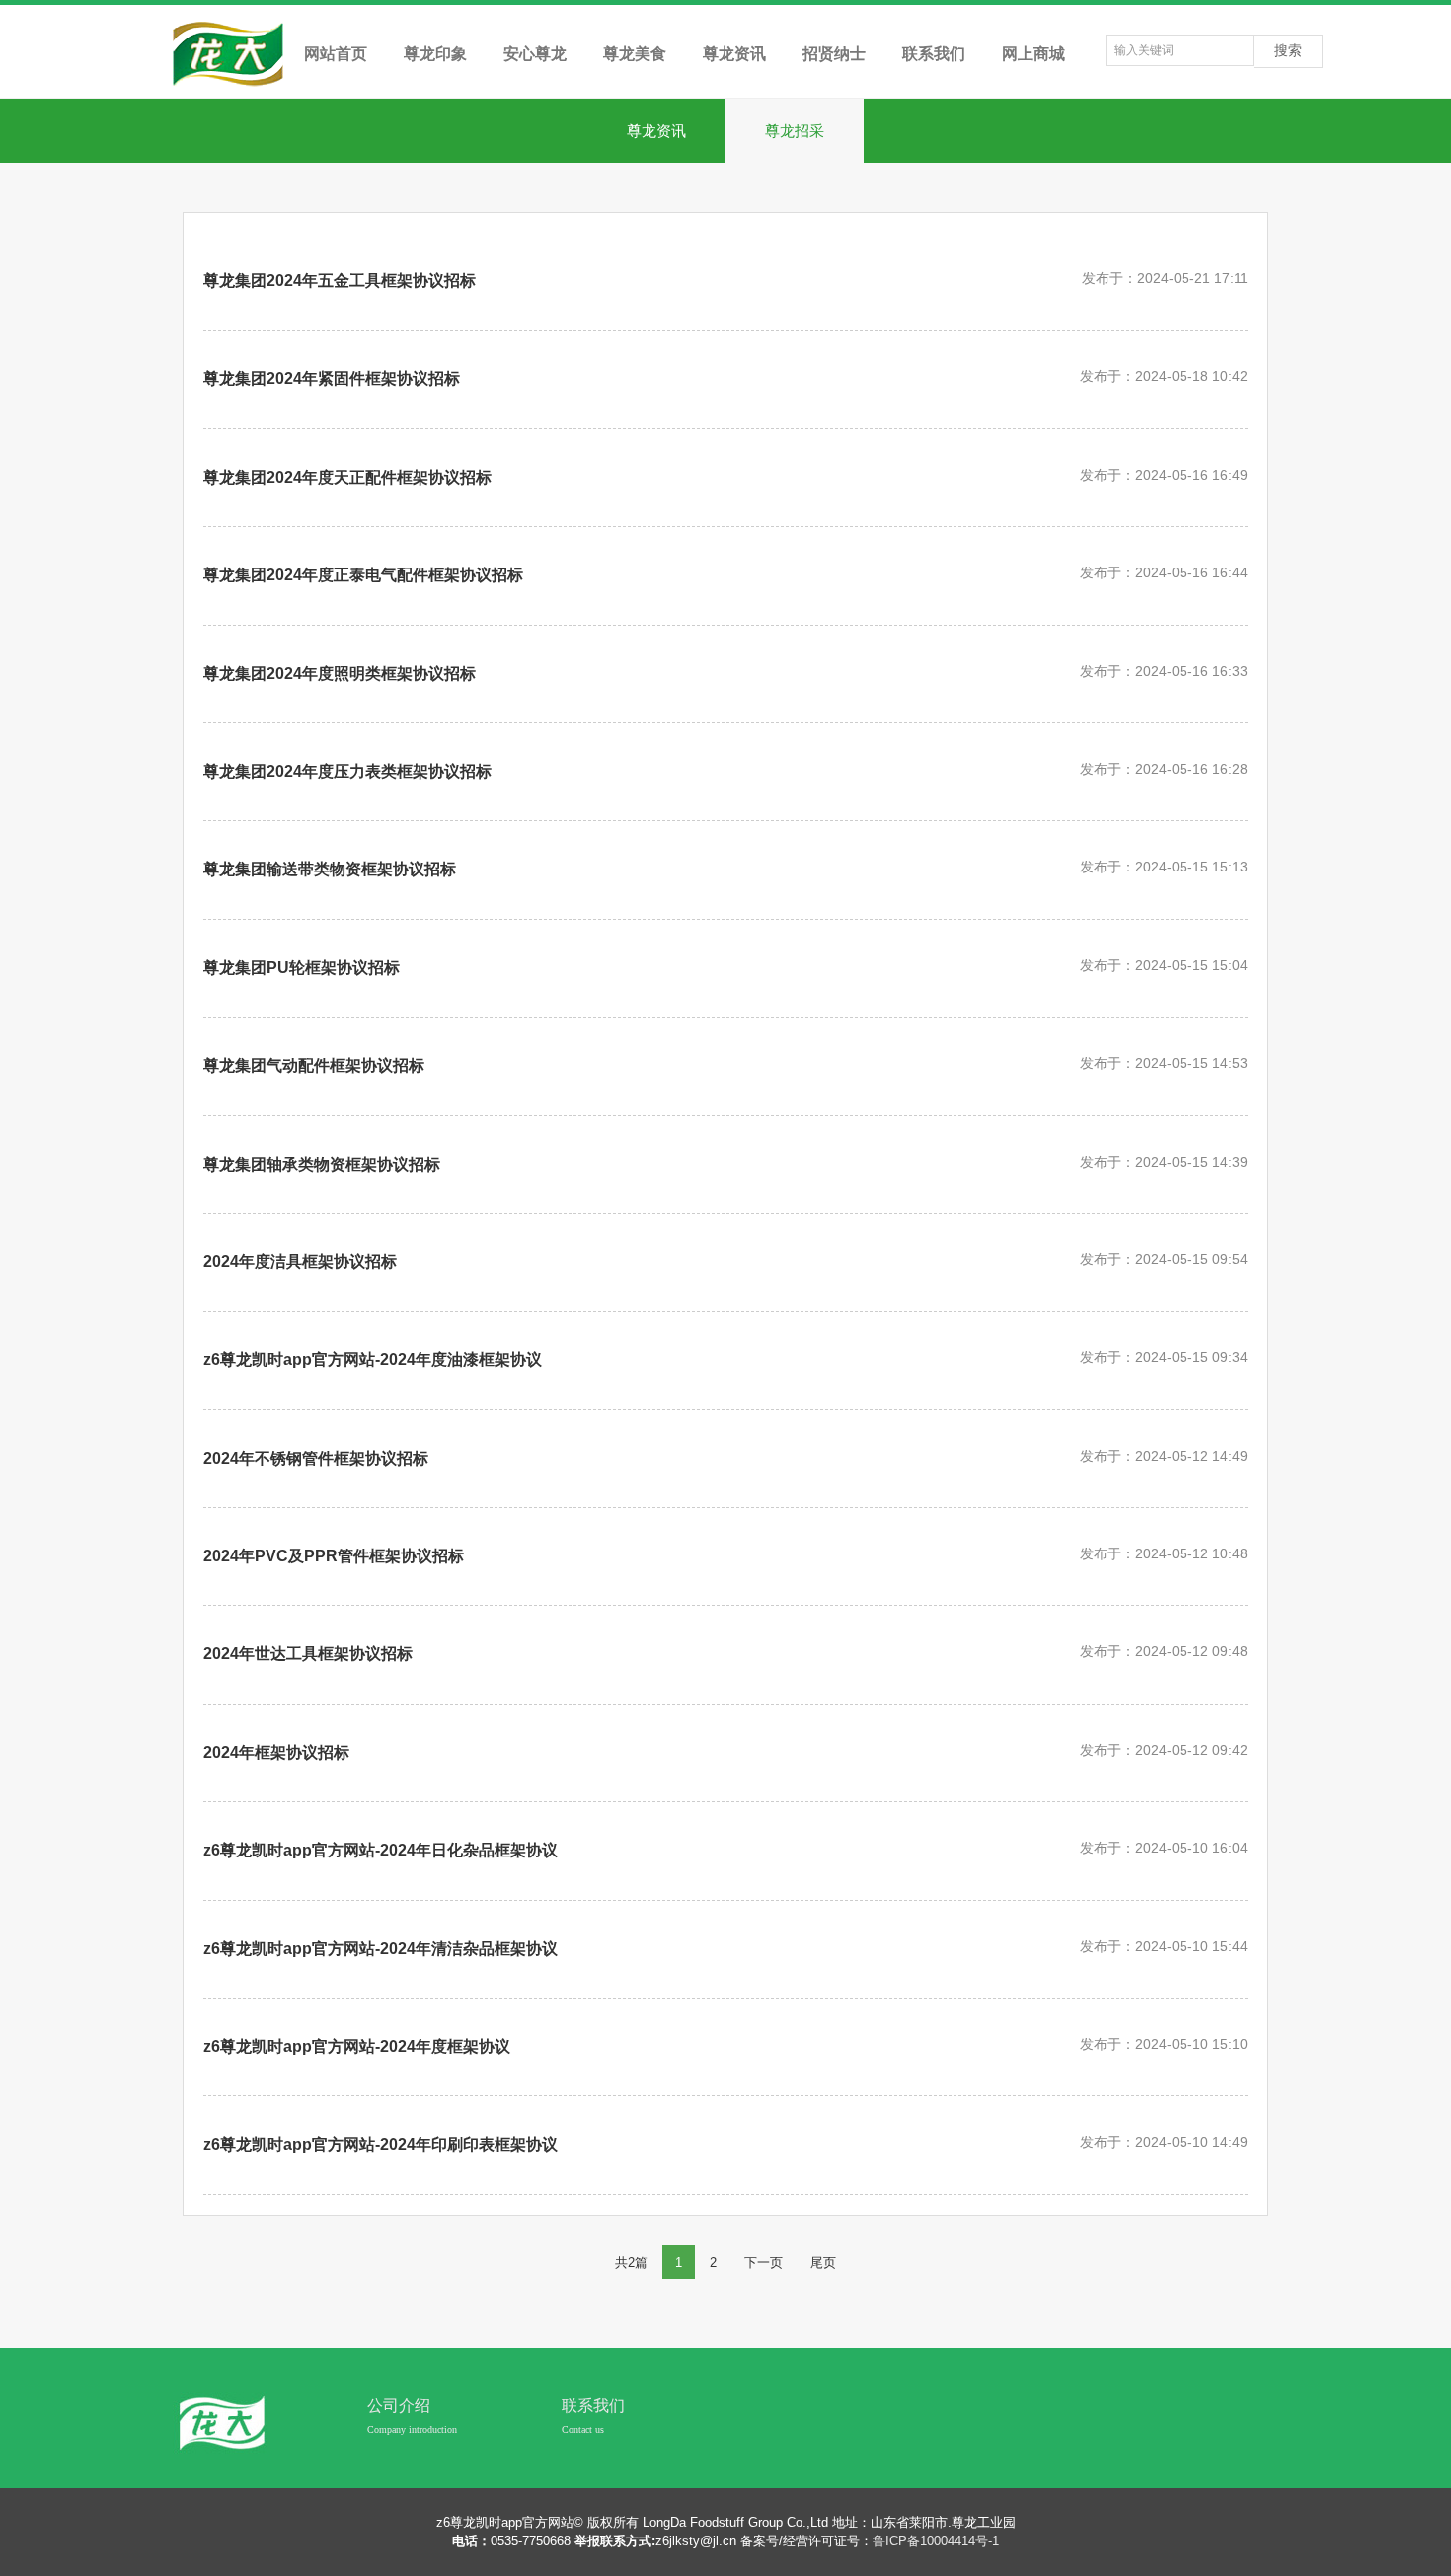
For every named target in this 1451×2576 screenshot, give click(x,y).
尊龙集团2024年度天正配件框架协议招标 (347, 477)
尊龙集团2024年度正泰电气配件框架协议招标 (363, 575)
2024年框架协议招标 (276, 1752)
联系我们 (593, 2406)
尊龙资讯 (656, 131)
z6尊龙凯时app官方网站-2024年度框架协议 (357, 2046)
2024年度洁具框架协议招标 (300, 1262)
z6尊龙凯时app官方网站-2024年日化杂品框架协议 (381, 1850)
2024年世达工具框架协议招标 (308, 1654)
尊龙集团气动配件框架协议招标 (314, 1065)
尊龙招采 (795, 131)
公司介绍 (399, 2406)
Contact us (583, 2429)
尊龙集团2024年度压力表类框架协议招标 (347, 771)
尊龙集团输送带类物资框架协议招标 (330, 869)
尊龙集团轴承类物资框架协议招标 (322, 1164)
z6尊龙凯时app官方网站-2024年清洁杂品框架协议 (381, 1949)
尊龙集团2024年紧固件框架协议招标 (332, 379)
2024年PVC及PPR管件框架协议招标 (334, 1556)
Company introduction (412, 2429)
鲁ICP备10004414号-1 (936, 2541)
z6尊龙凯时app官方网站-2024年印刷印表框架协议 (381, 2144)
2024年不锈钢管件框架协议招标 (316, 1458)
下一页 (764, 2263)
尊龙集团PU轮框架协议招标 (302, 968)
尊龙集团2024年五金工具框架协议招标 (340, 281)
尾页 (823, 2263)
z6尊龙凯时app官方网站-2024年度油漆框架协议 (373, 1360)
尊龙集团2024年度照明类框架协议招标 (340, 674)
